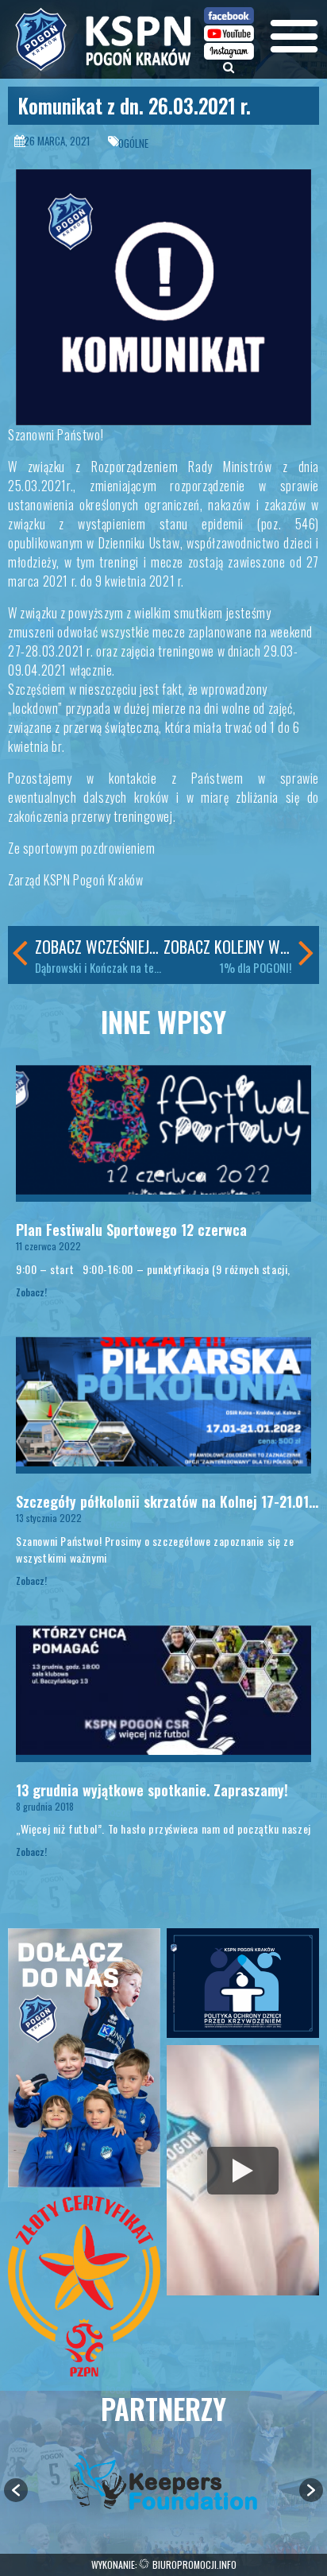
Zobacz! (31, 1292)
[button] (16, 2490)
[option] (163, 2482)
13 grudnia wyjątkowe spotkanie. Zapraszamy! (152, 1790)
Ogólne (133, 143)
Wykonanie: (164, 2564)
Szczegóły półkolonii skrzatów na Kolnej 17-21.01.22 (171, 1501)
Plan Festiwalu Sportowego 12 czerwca (131, 1230)
